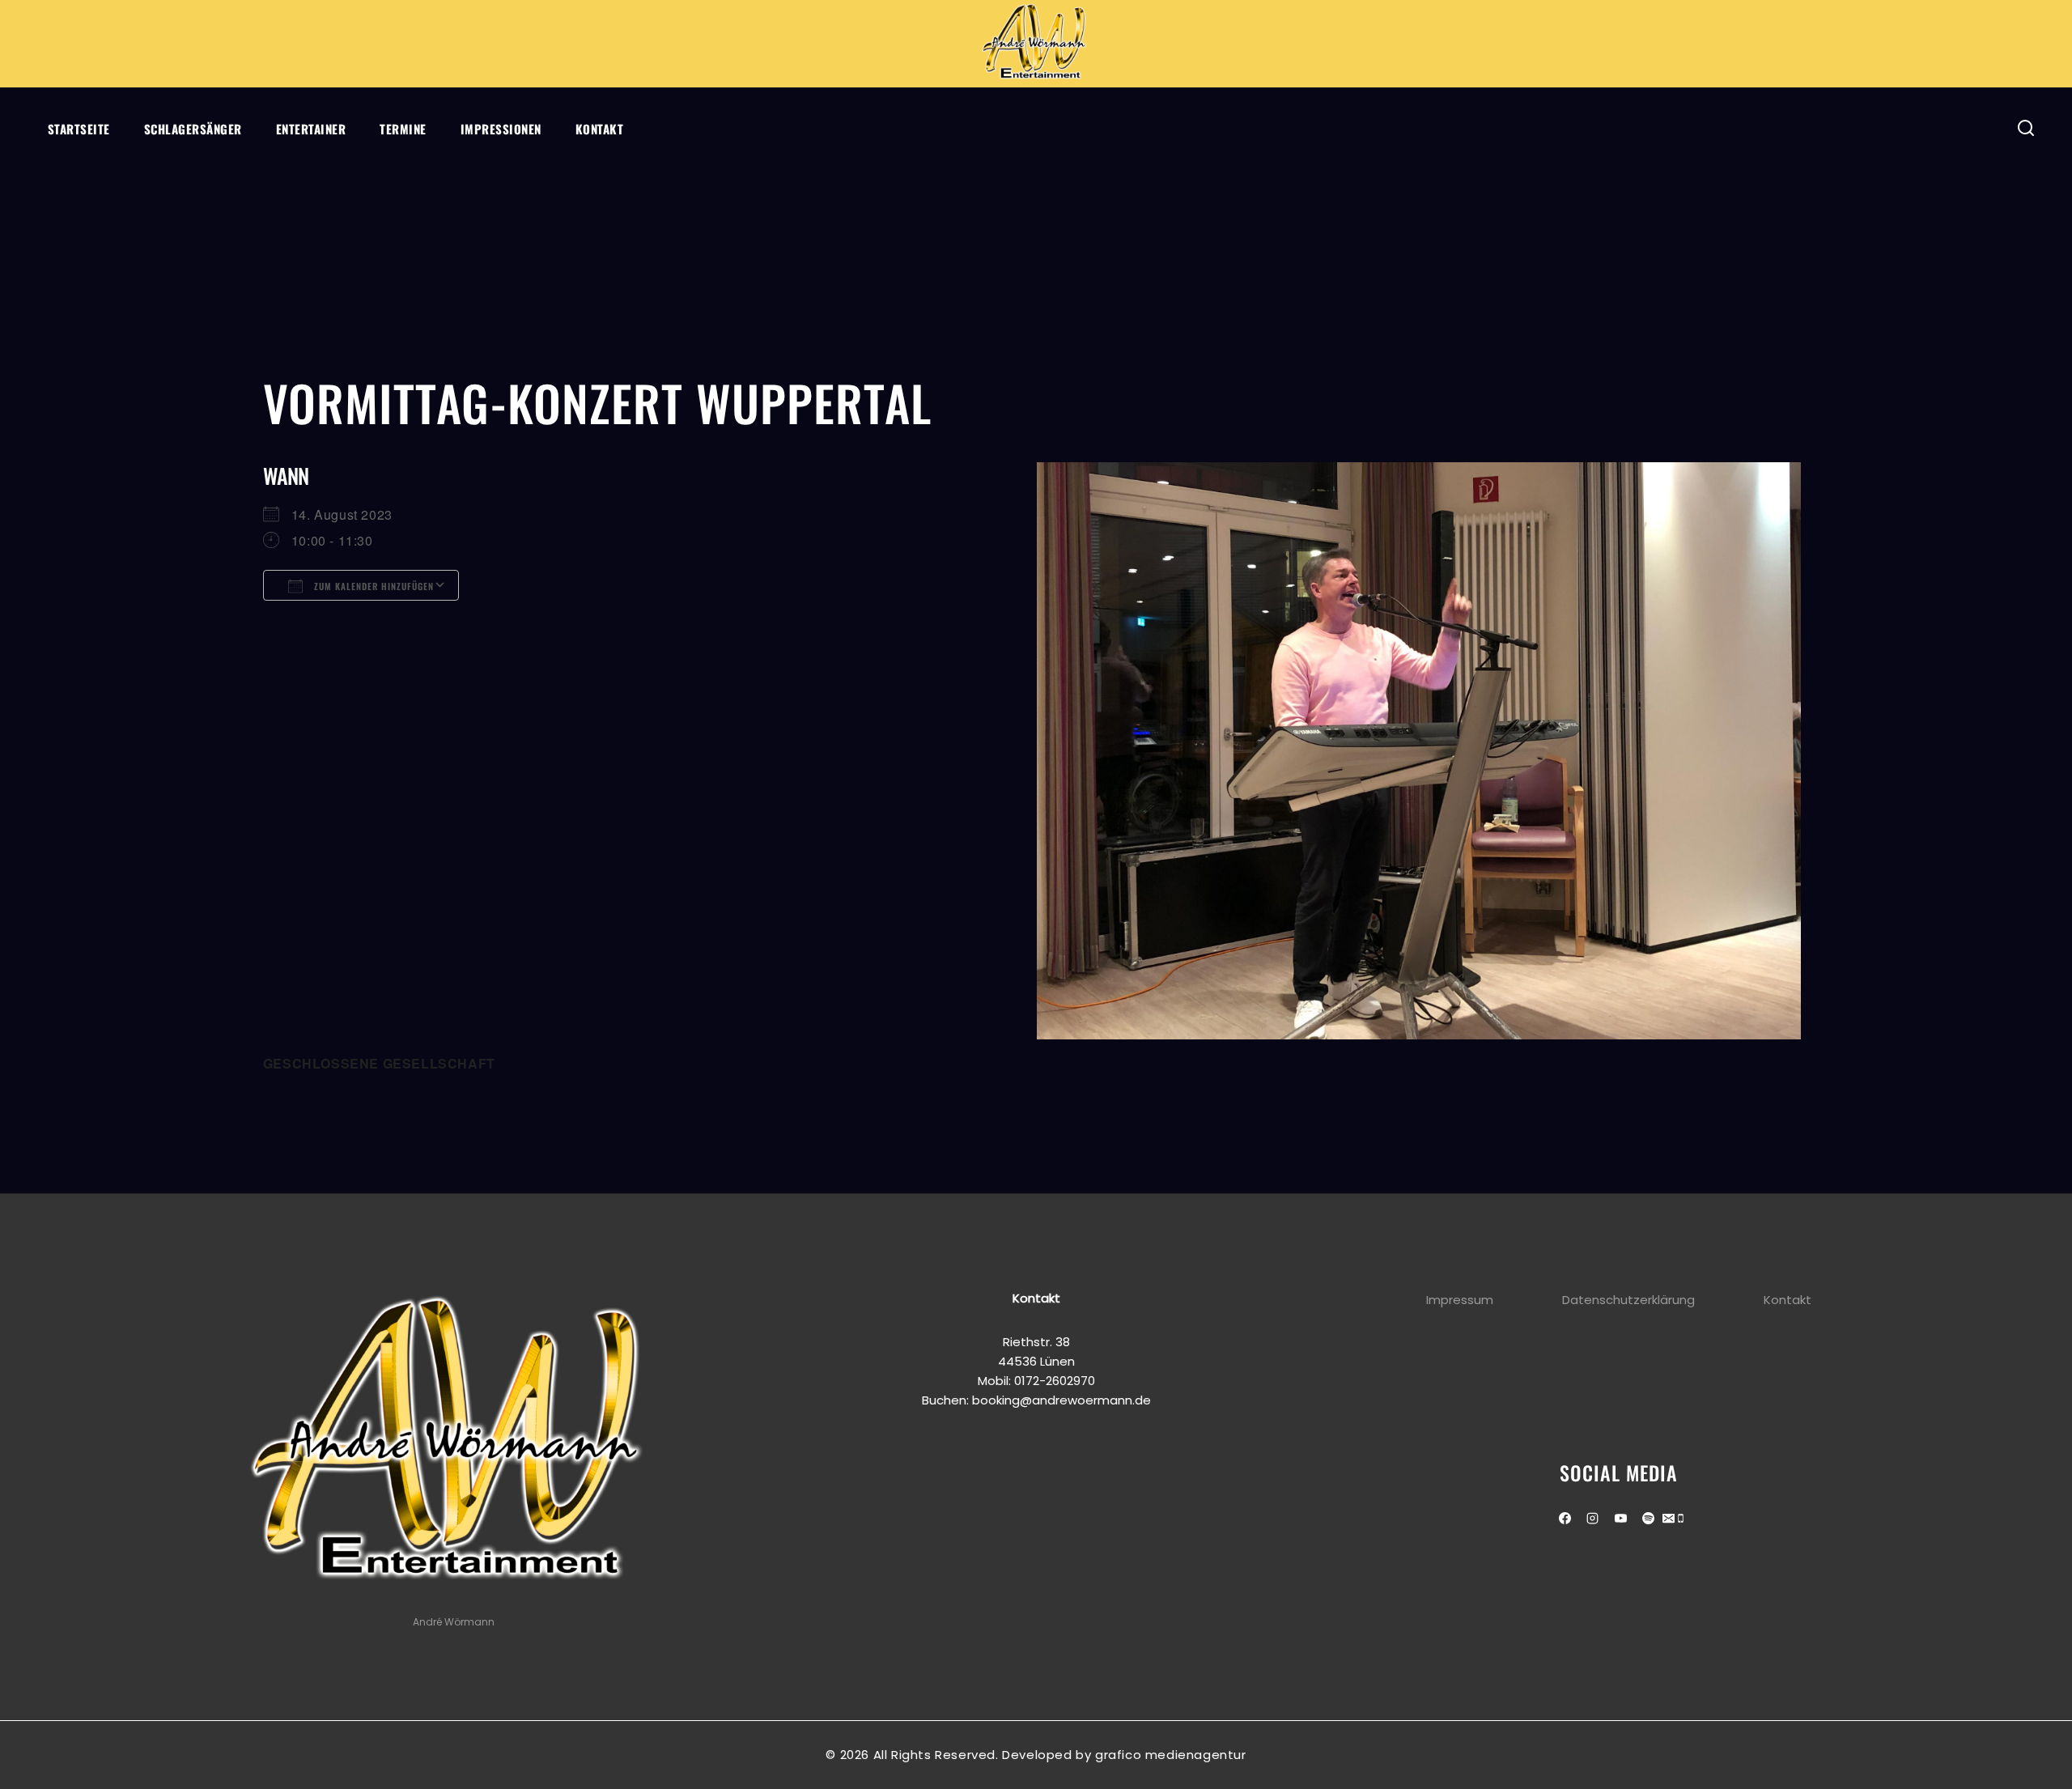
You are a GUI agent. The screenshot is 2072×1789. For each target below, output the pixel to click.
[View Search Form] (2026, 128)
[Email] (1669, 1520)
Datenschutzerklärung (1628, 1300)
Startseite (79, 129)
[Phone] (1681, 1520)
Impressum (1460, 1300)
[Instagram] (1593, 1519)
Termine (403, 129)
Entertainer (311, 129)
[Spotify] (1649, 1519)
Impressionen (501, 129)
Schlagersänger (193, 129)
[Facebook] (1565, 1519)
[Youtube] (1620, 1519)
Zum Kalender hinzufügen (372, 586)
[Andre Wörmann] (1036, 44)
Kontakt (600, 129)
